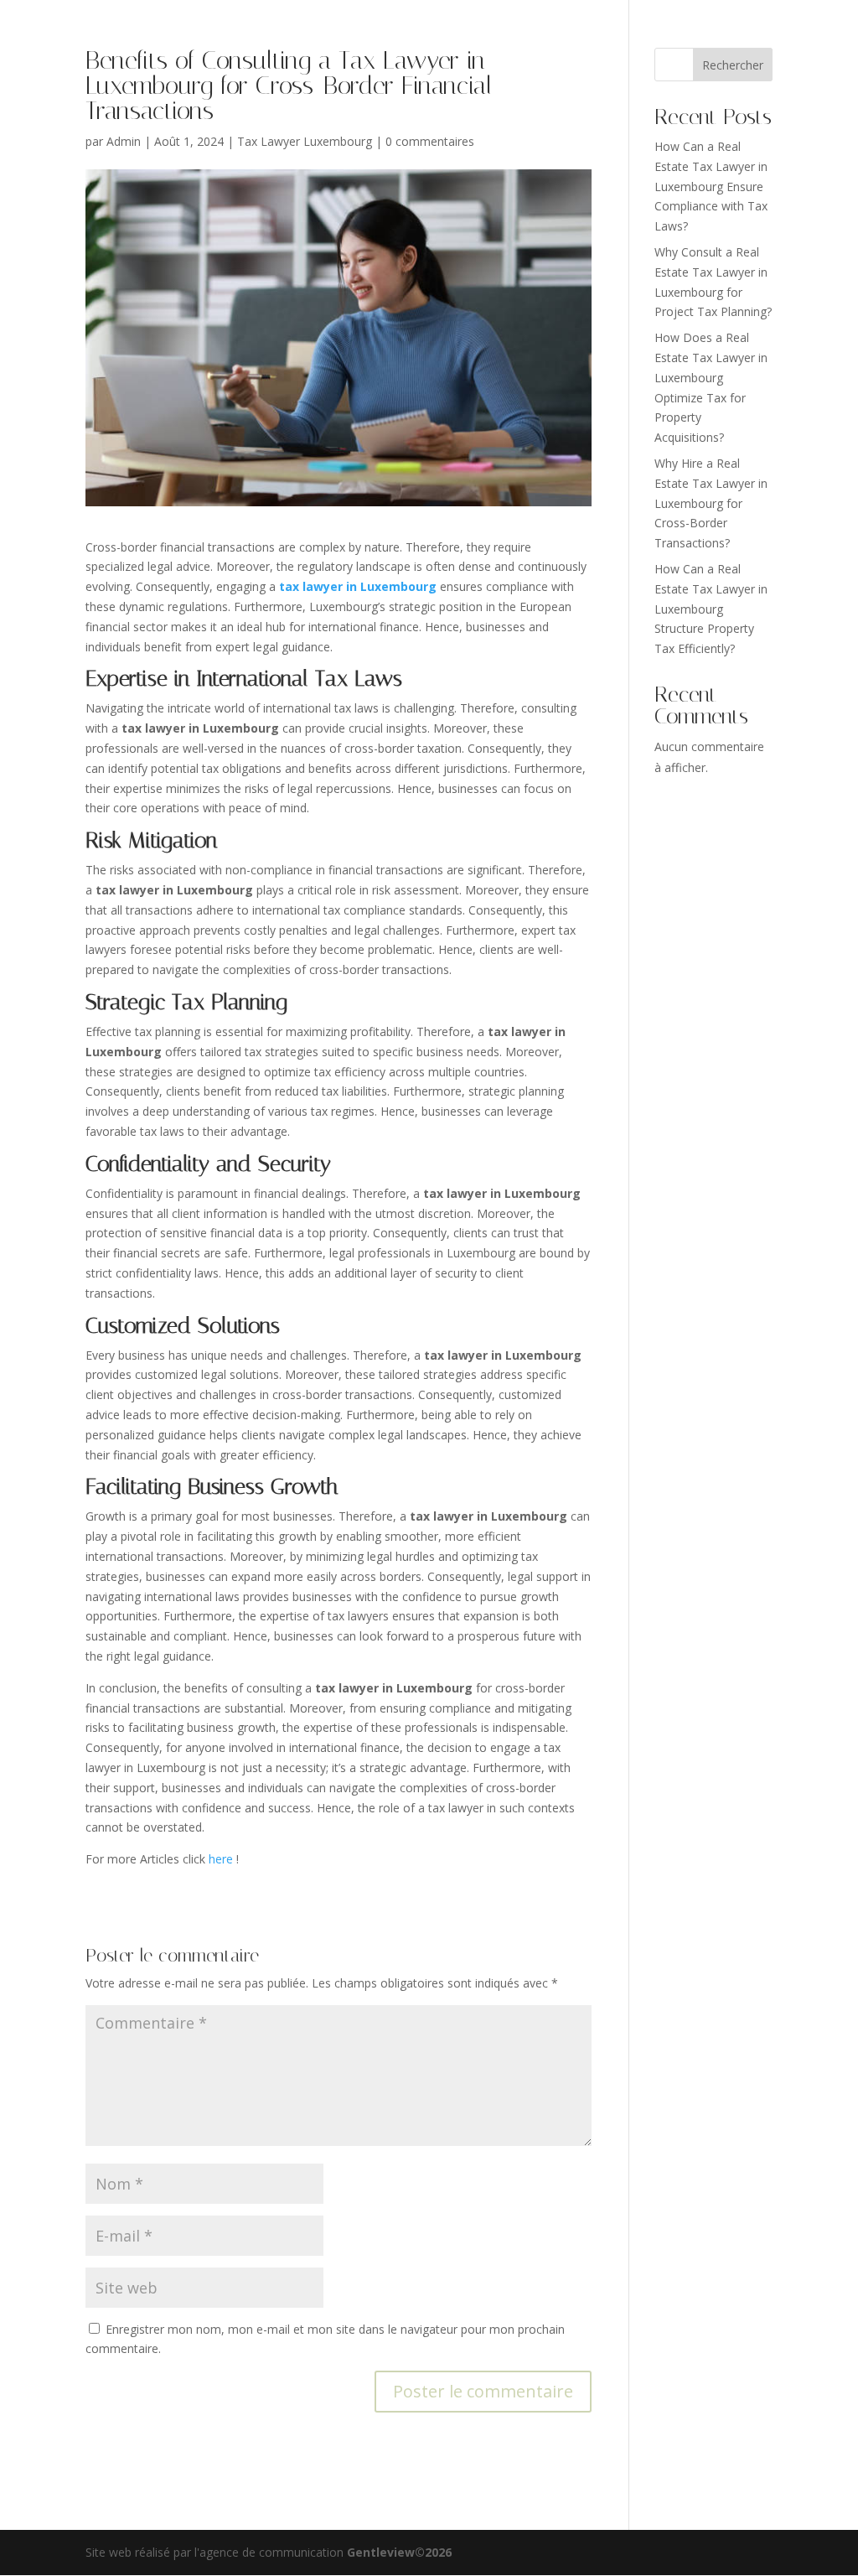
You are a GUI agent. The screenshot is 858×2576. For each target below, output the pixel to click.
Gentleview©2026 (399, 2552)
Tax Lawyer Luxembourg (305, 141)
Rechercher (733, 65)
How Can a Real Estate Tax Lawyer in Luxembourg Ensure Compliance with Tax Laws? (711, 186)
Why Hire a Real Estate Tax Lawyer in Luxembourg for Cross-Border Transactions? (711, 503)
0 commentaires (430, 141)
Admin (124, 141)
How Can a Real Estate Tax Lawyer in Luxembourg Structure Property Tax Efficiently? (711, 609)
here (222, 1859)
